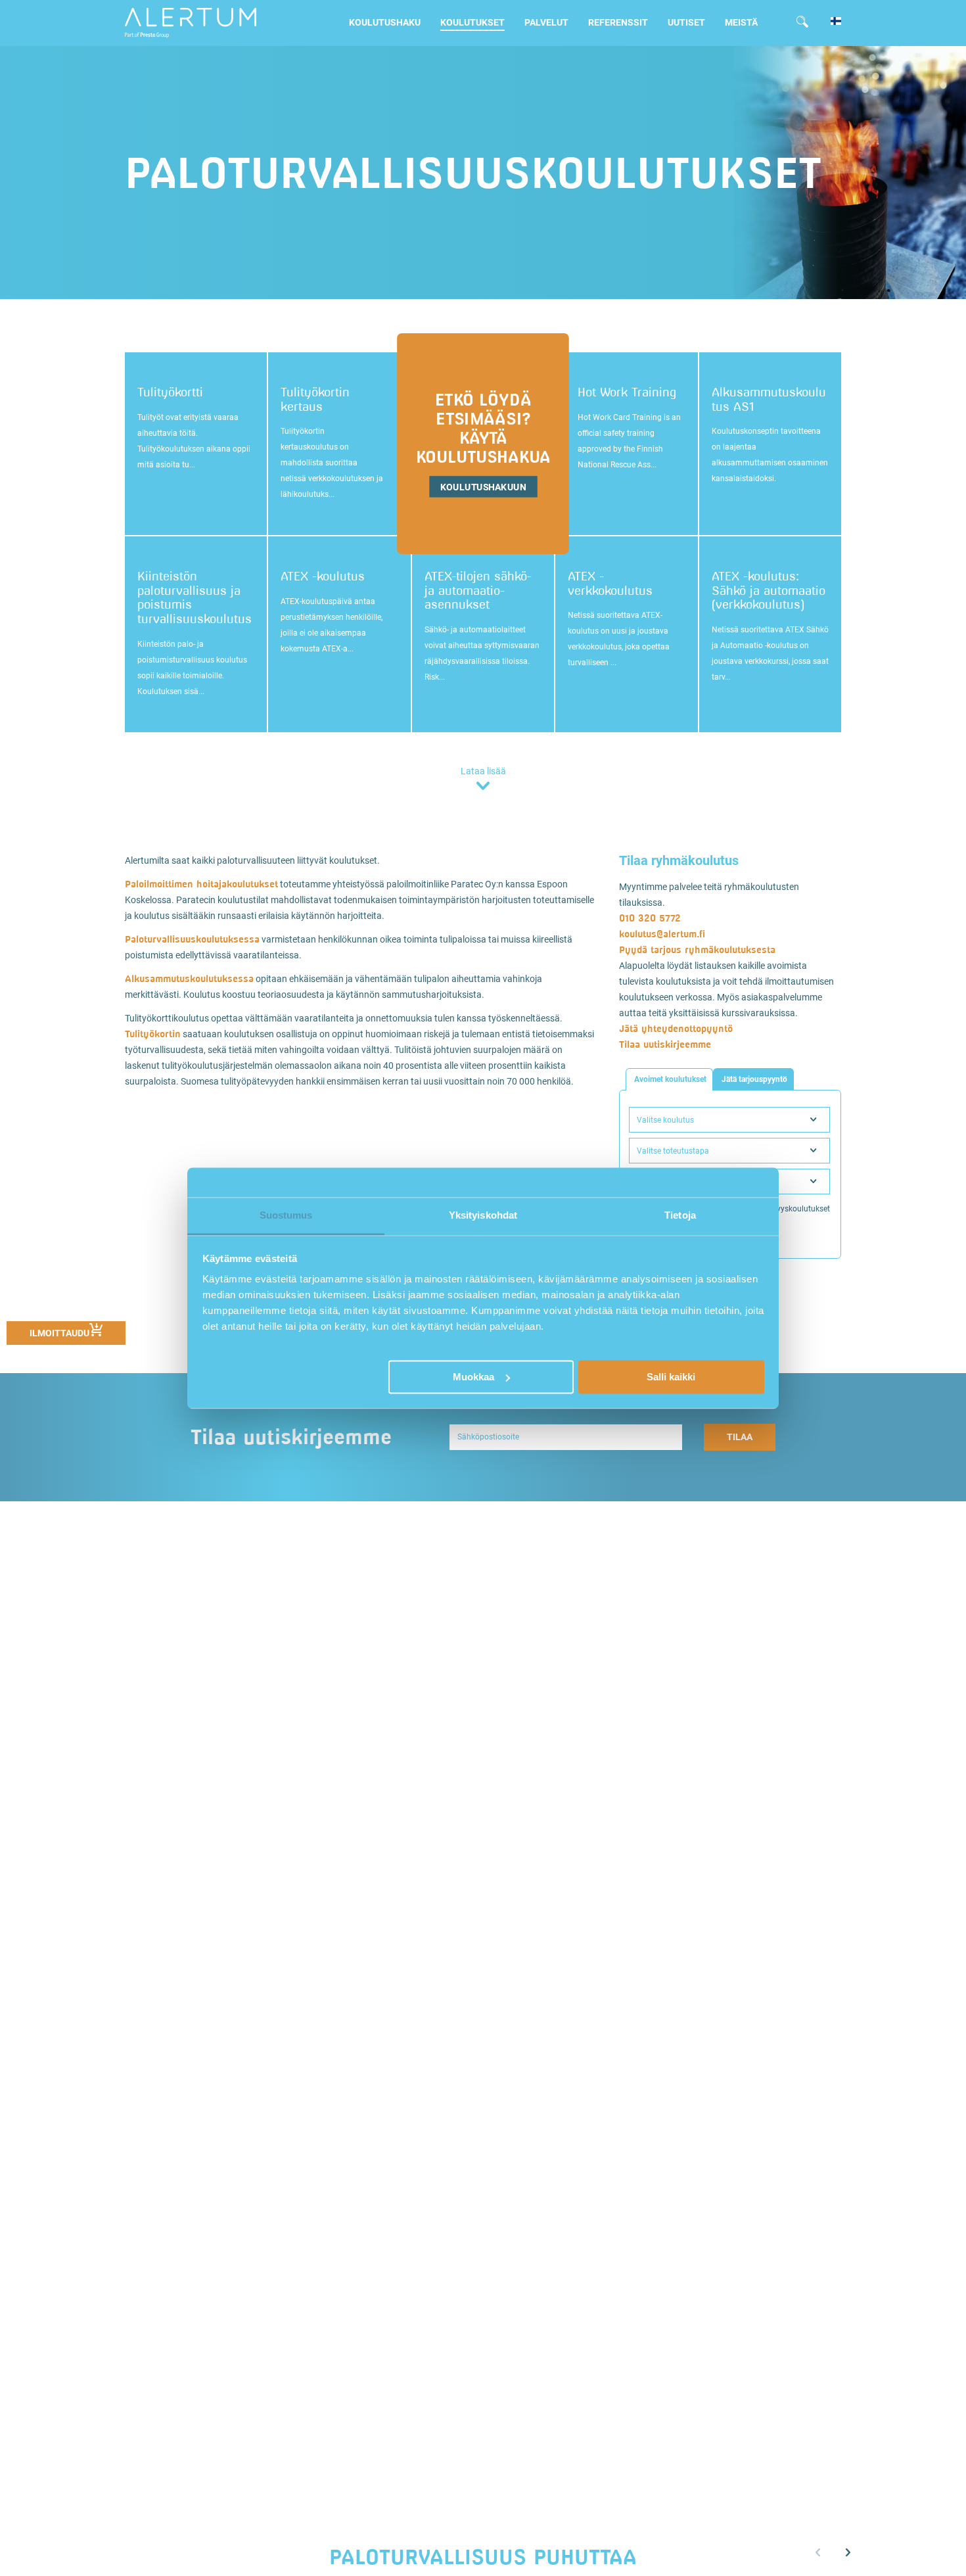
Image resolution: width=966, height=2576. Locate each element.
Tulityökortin (153, 1034)
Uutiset (686, 22)
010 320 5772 (650, 918)
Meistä (741, 22)
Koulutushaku (385, 22)
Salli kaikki (671, 1376)
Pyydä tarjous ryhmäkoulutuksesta (697, 949)
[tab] (669, 1079)
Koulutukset (472, 22)
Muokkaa (473, 1376)
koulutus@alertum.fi (662, 934)
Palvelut (546, 22)
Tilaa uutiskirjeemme (665, 1044)
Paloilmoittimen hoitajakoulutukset (201, 884)
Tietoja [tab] (680, 1215)
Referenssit (618, 22)
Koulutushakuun (483, 487)
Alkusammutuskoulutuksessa (189, 978)
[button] (848, 2553)
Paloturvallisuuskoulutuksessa (192, 939)
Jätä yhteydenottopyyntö (676, 1028)
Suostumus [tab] (286, 1215)
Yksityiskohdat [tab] (483, 1215)
